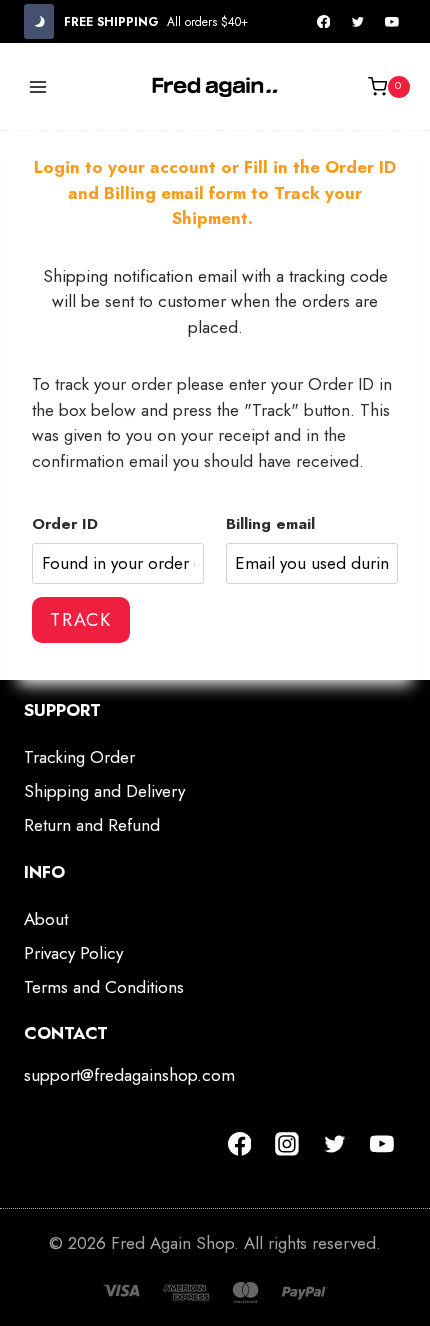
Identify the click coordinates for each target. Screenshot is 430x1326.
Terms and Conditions (104, 987)
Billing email (270, 524)
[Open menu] (38, 86)
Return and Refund (92, 825)
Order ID (65, 524)
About (46, 919)
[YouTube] (392, 22)
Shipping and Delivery (104, 791)
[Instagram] (287, 1144)
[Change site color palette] (39, 21)
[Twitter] (358, 22)
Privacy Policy (73, 953)
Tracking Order (79, 757)
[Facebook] (324, 22)
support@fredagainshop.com (129, 1075)
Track (81, 620)
